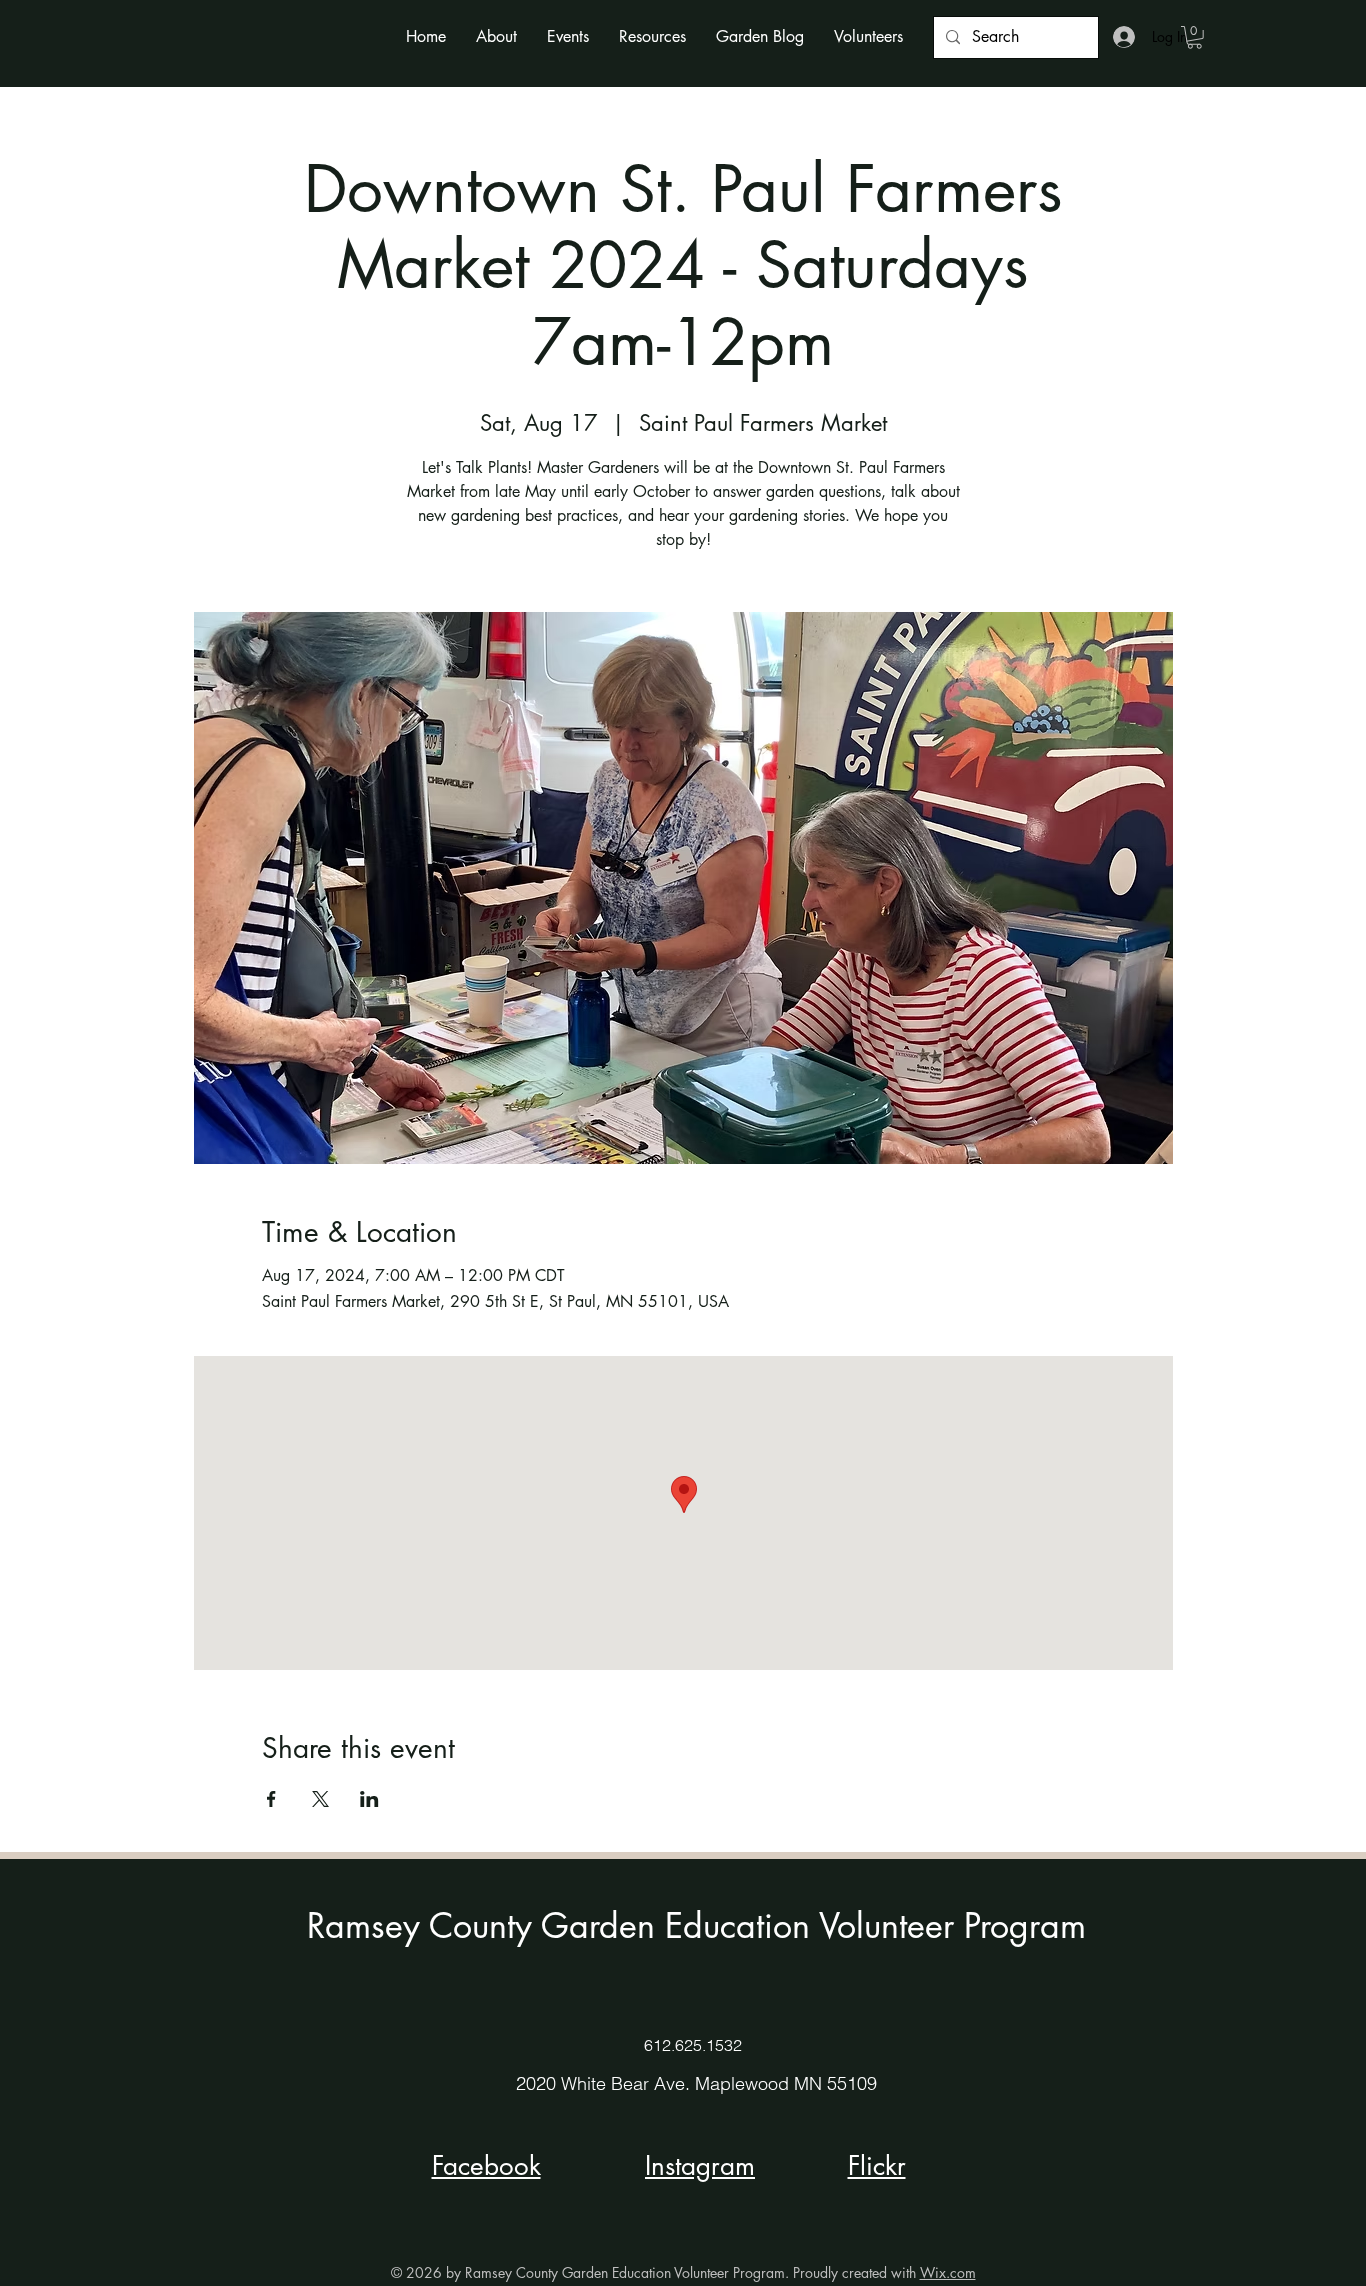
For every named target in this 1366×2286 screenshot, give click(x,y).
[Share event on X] (320, 1799)
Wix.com (948, 2272)
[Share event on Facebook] (271, 1799)
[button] (496, 36)
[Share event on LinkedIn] (369, 1799)
